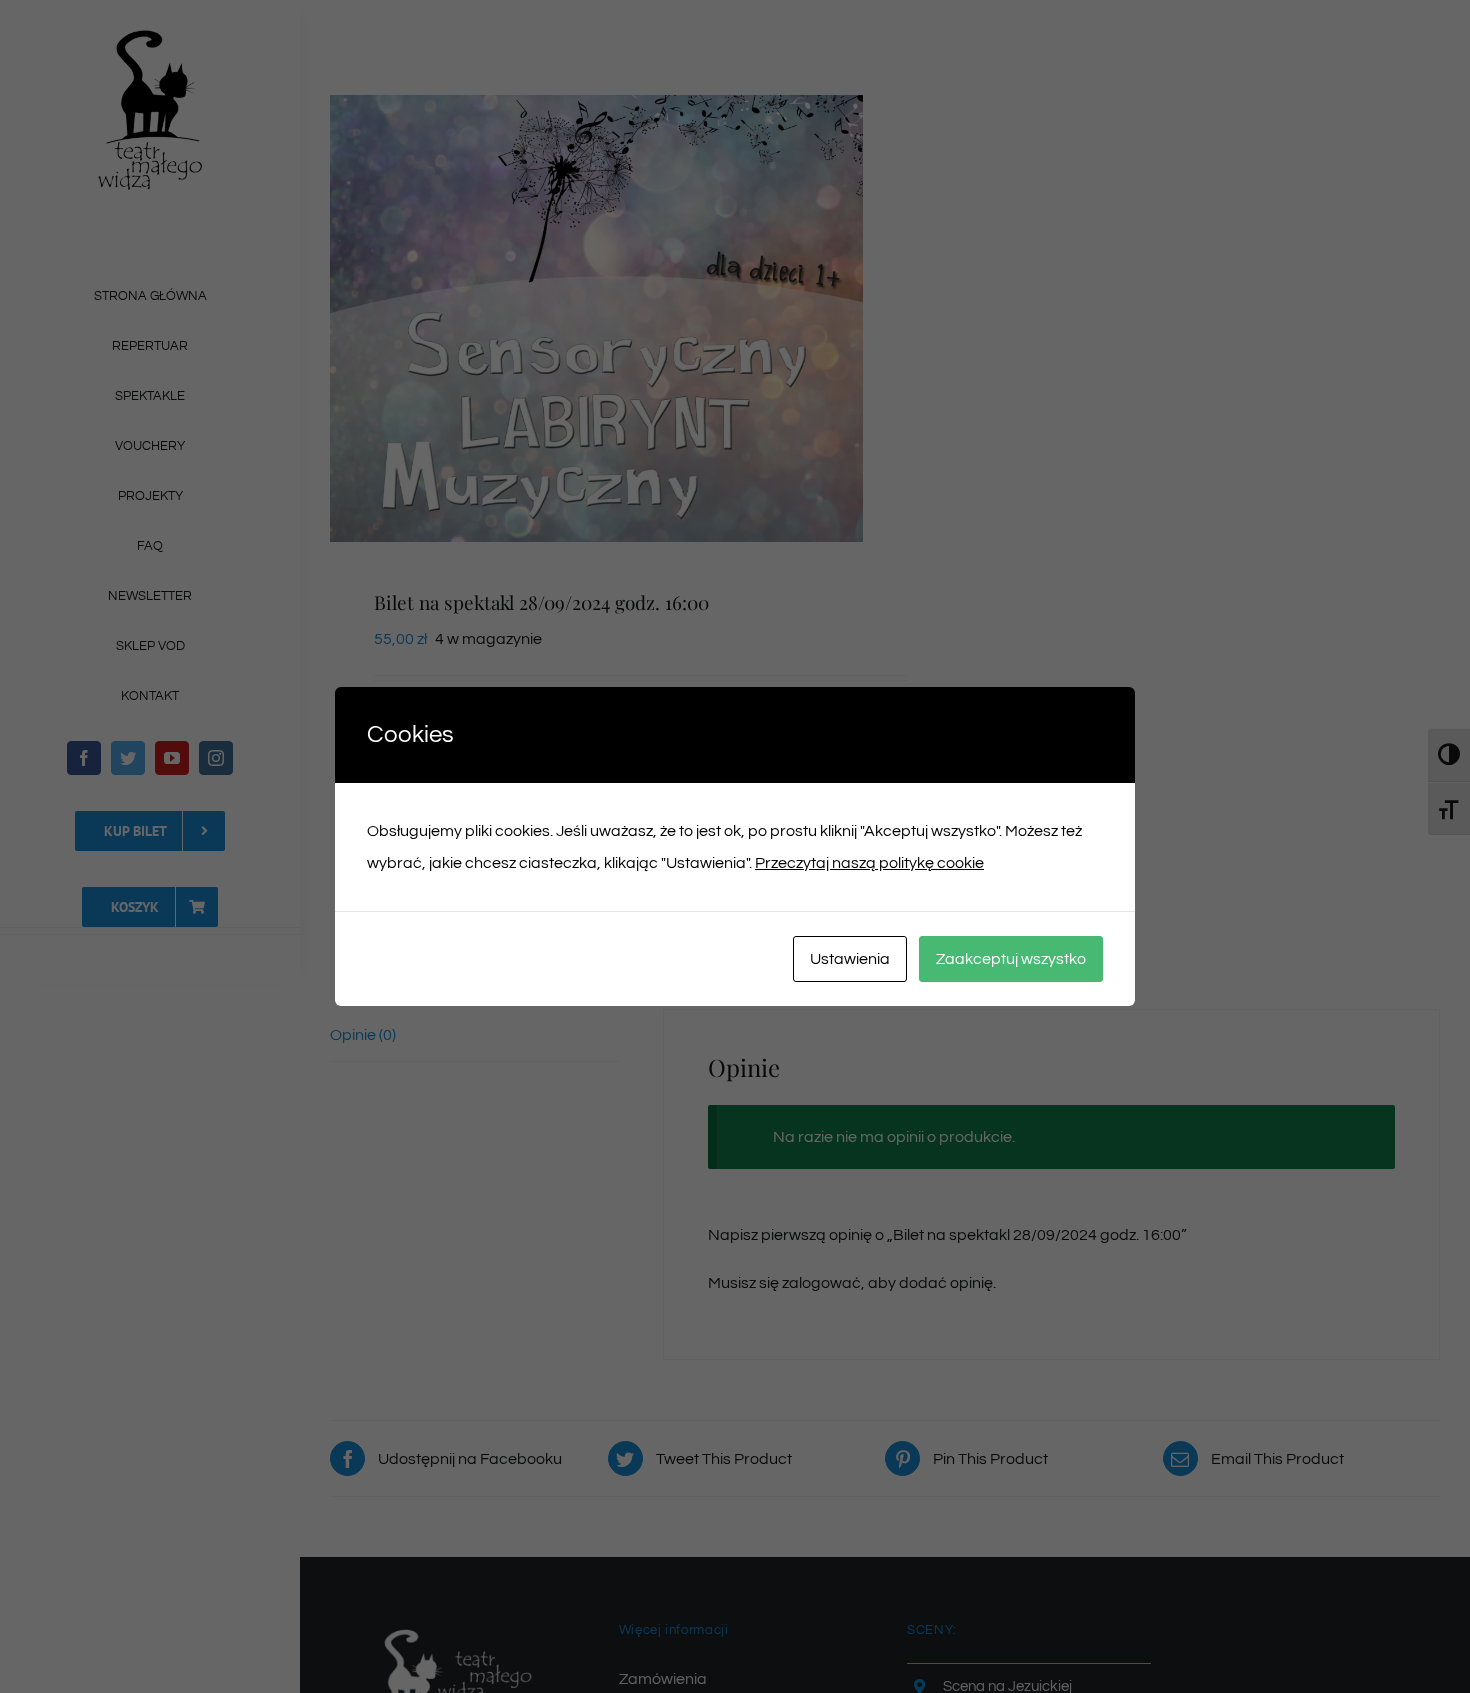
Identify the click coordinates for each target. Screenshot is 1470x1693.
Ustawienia (850, 959)
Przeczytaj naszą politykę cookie (869, 863)
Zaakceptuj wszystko (1011, 959)
